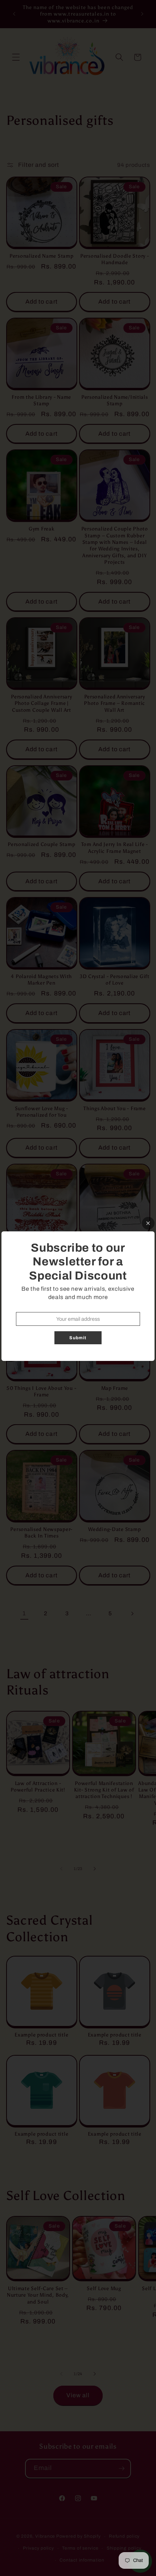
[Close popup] (148, 1223)
